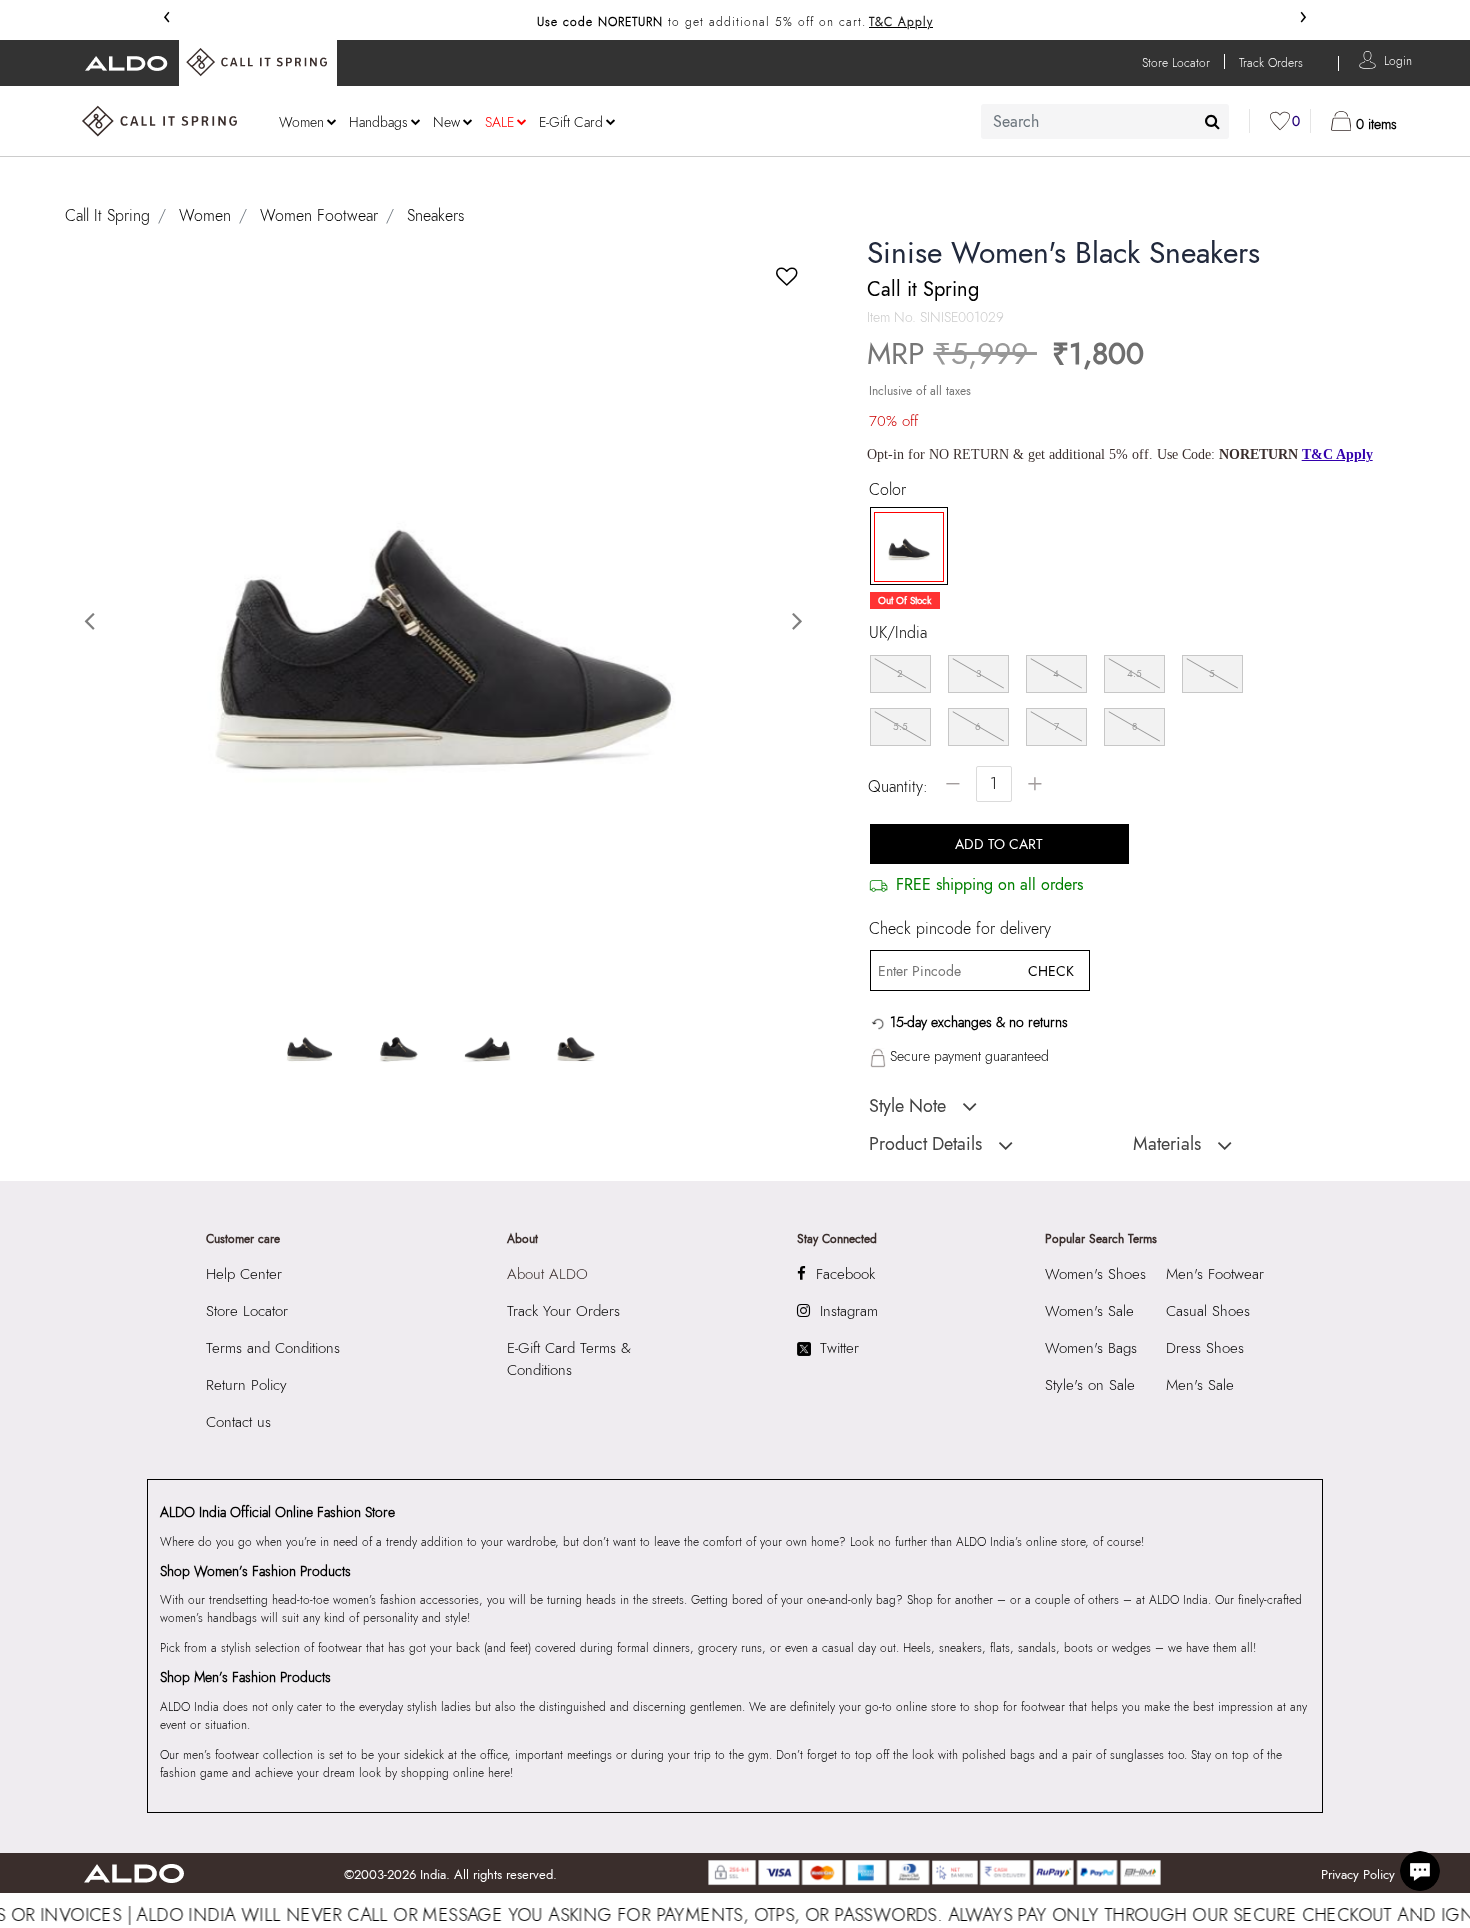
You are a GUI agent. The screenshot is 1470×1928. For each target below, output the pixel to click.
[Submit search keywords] (1212, 121)
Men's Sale (1200, 1385)
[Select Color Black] (902, 547)
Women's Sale (1089, 1311)
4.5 (1134, 673)
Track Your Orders (563, 1311)
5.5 (900, 726)
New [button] (446, 122)
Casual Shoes (1208, 1311)
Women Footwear (319, 215)
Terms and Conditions (273, 1348)
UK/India (898, 633)
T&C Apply (901, 22)
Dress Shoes (1205, 1348)
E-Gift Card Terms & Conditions (569, 1359)
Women (205, 215)
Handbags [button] (378, 122)
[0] (1280, 121)
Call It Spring (107, 215)
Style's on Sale (1090, 1385)
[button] (1398, 59)
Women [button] (301, 122)
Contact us (238, 1422)
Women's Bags (1091, 1348)
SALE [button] (499, 122)
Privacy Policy (1358, 1874)
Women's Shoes (1095, 1274)
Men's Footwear (1215, 1274)
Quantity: (898, 786)
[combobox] (1105, 121)
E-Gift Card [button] (571, 122)
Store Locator (247, 1311)
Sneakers (435, 215)
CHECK (1051, 971)
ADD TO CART (999, 844)
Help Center (244, 1274)
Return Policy (246, 1385)
